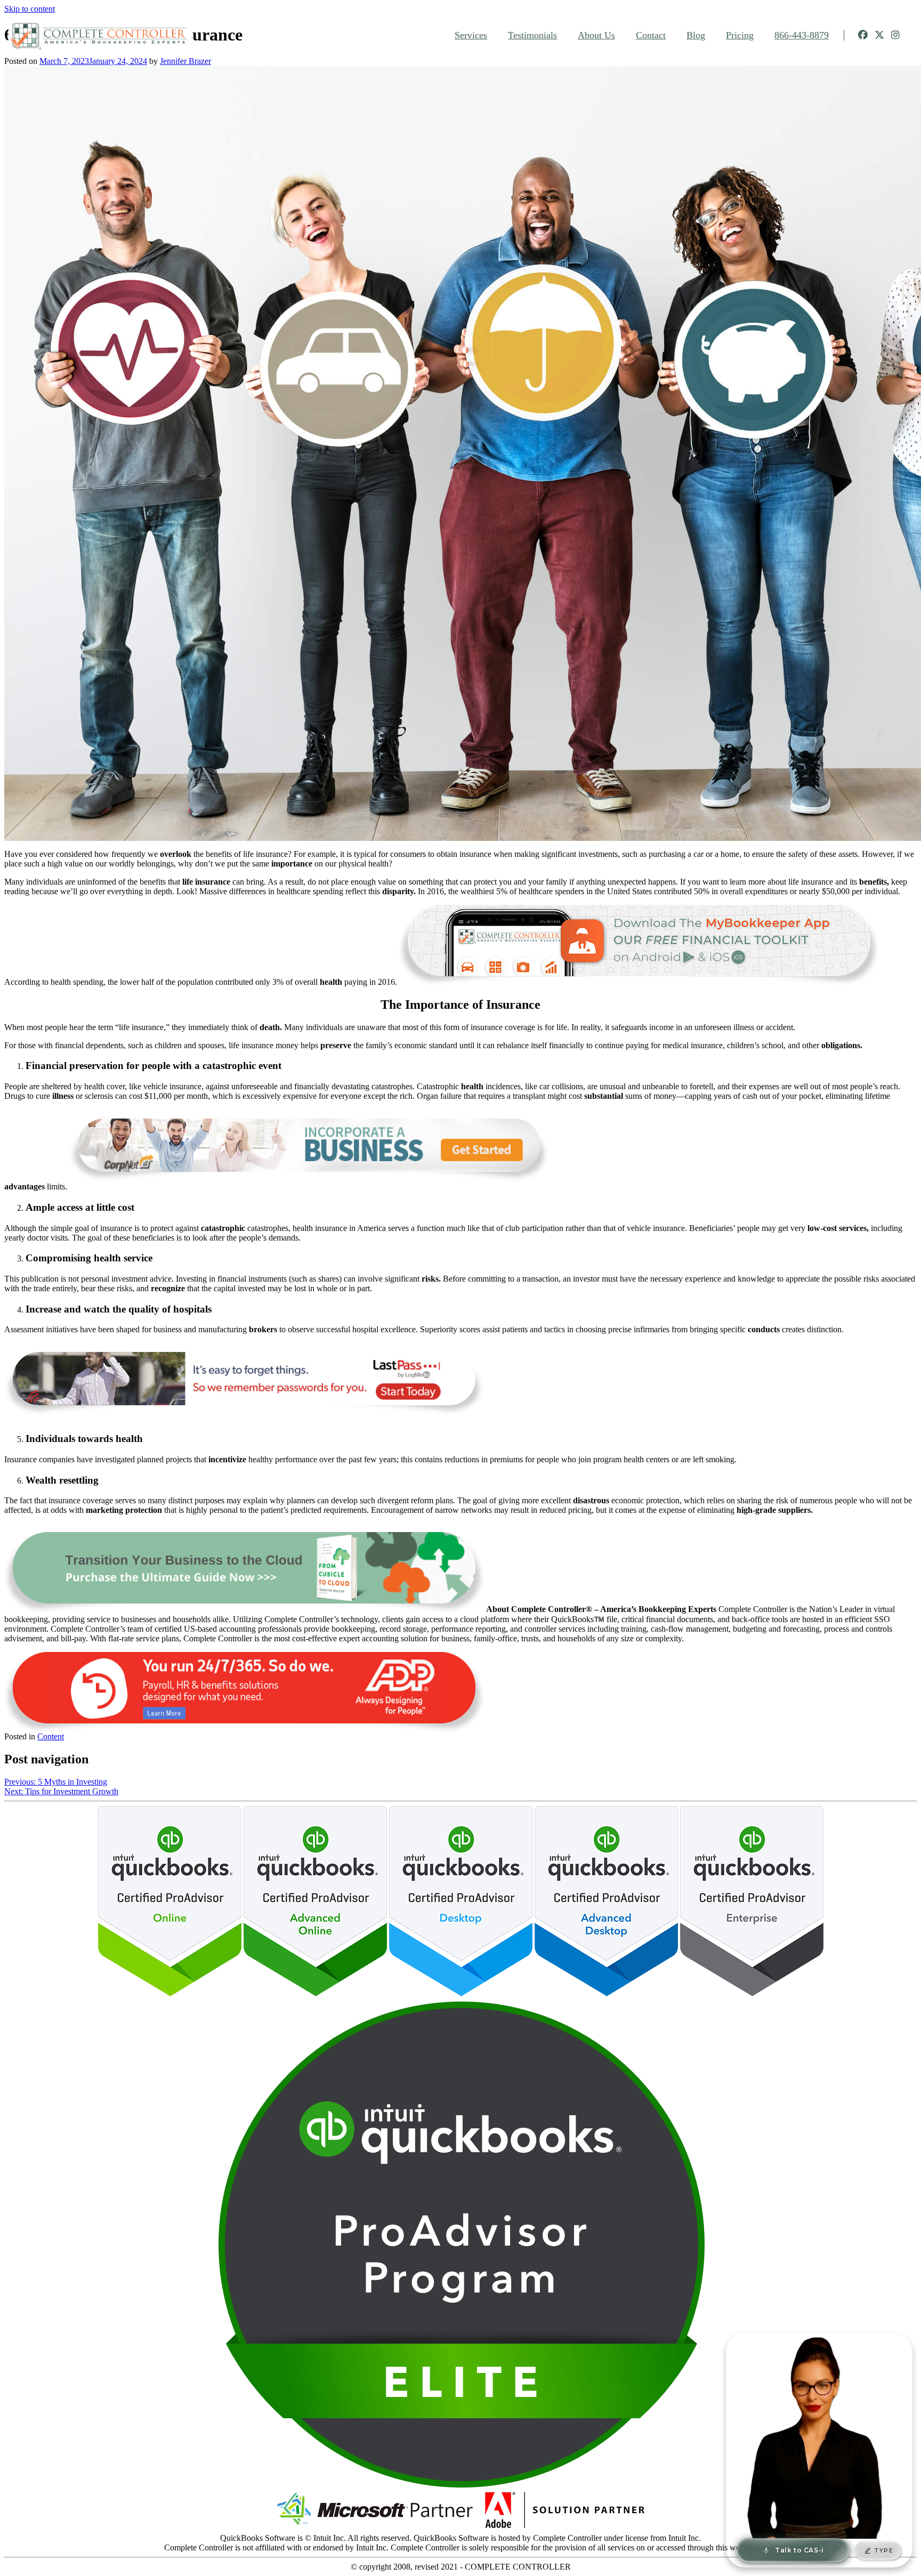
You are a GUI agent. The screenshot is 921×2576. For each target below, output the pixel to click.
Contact (651, 35)
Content (51, 1736)
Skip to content (30, 9)
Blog (696, 35)
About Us (596, 35)
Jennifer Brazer (185, 61)
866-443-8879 (802, 35)
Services (471, 35)
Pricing (740, 35)
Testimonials (532, 35)
